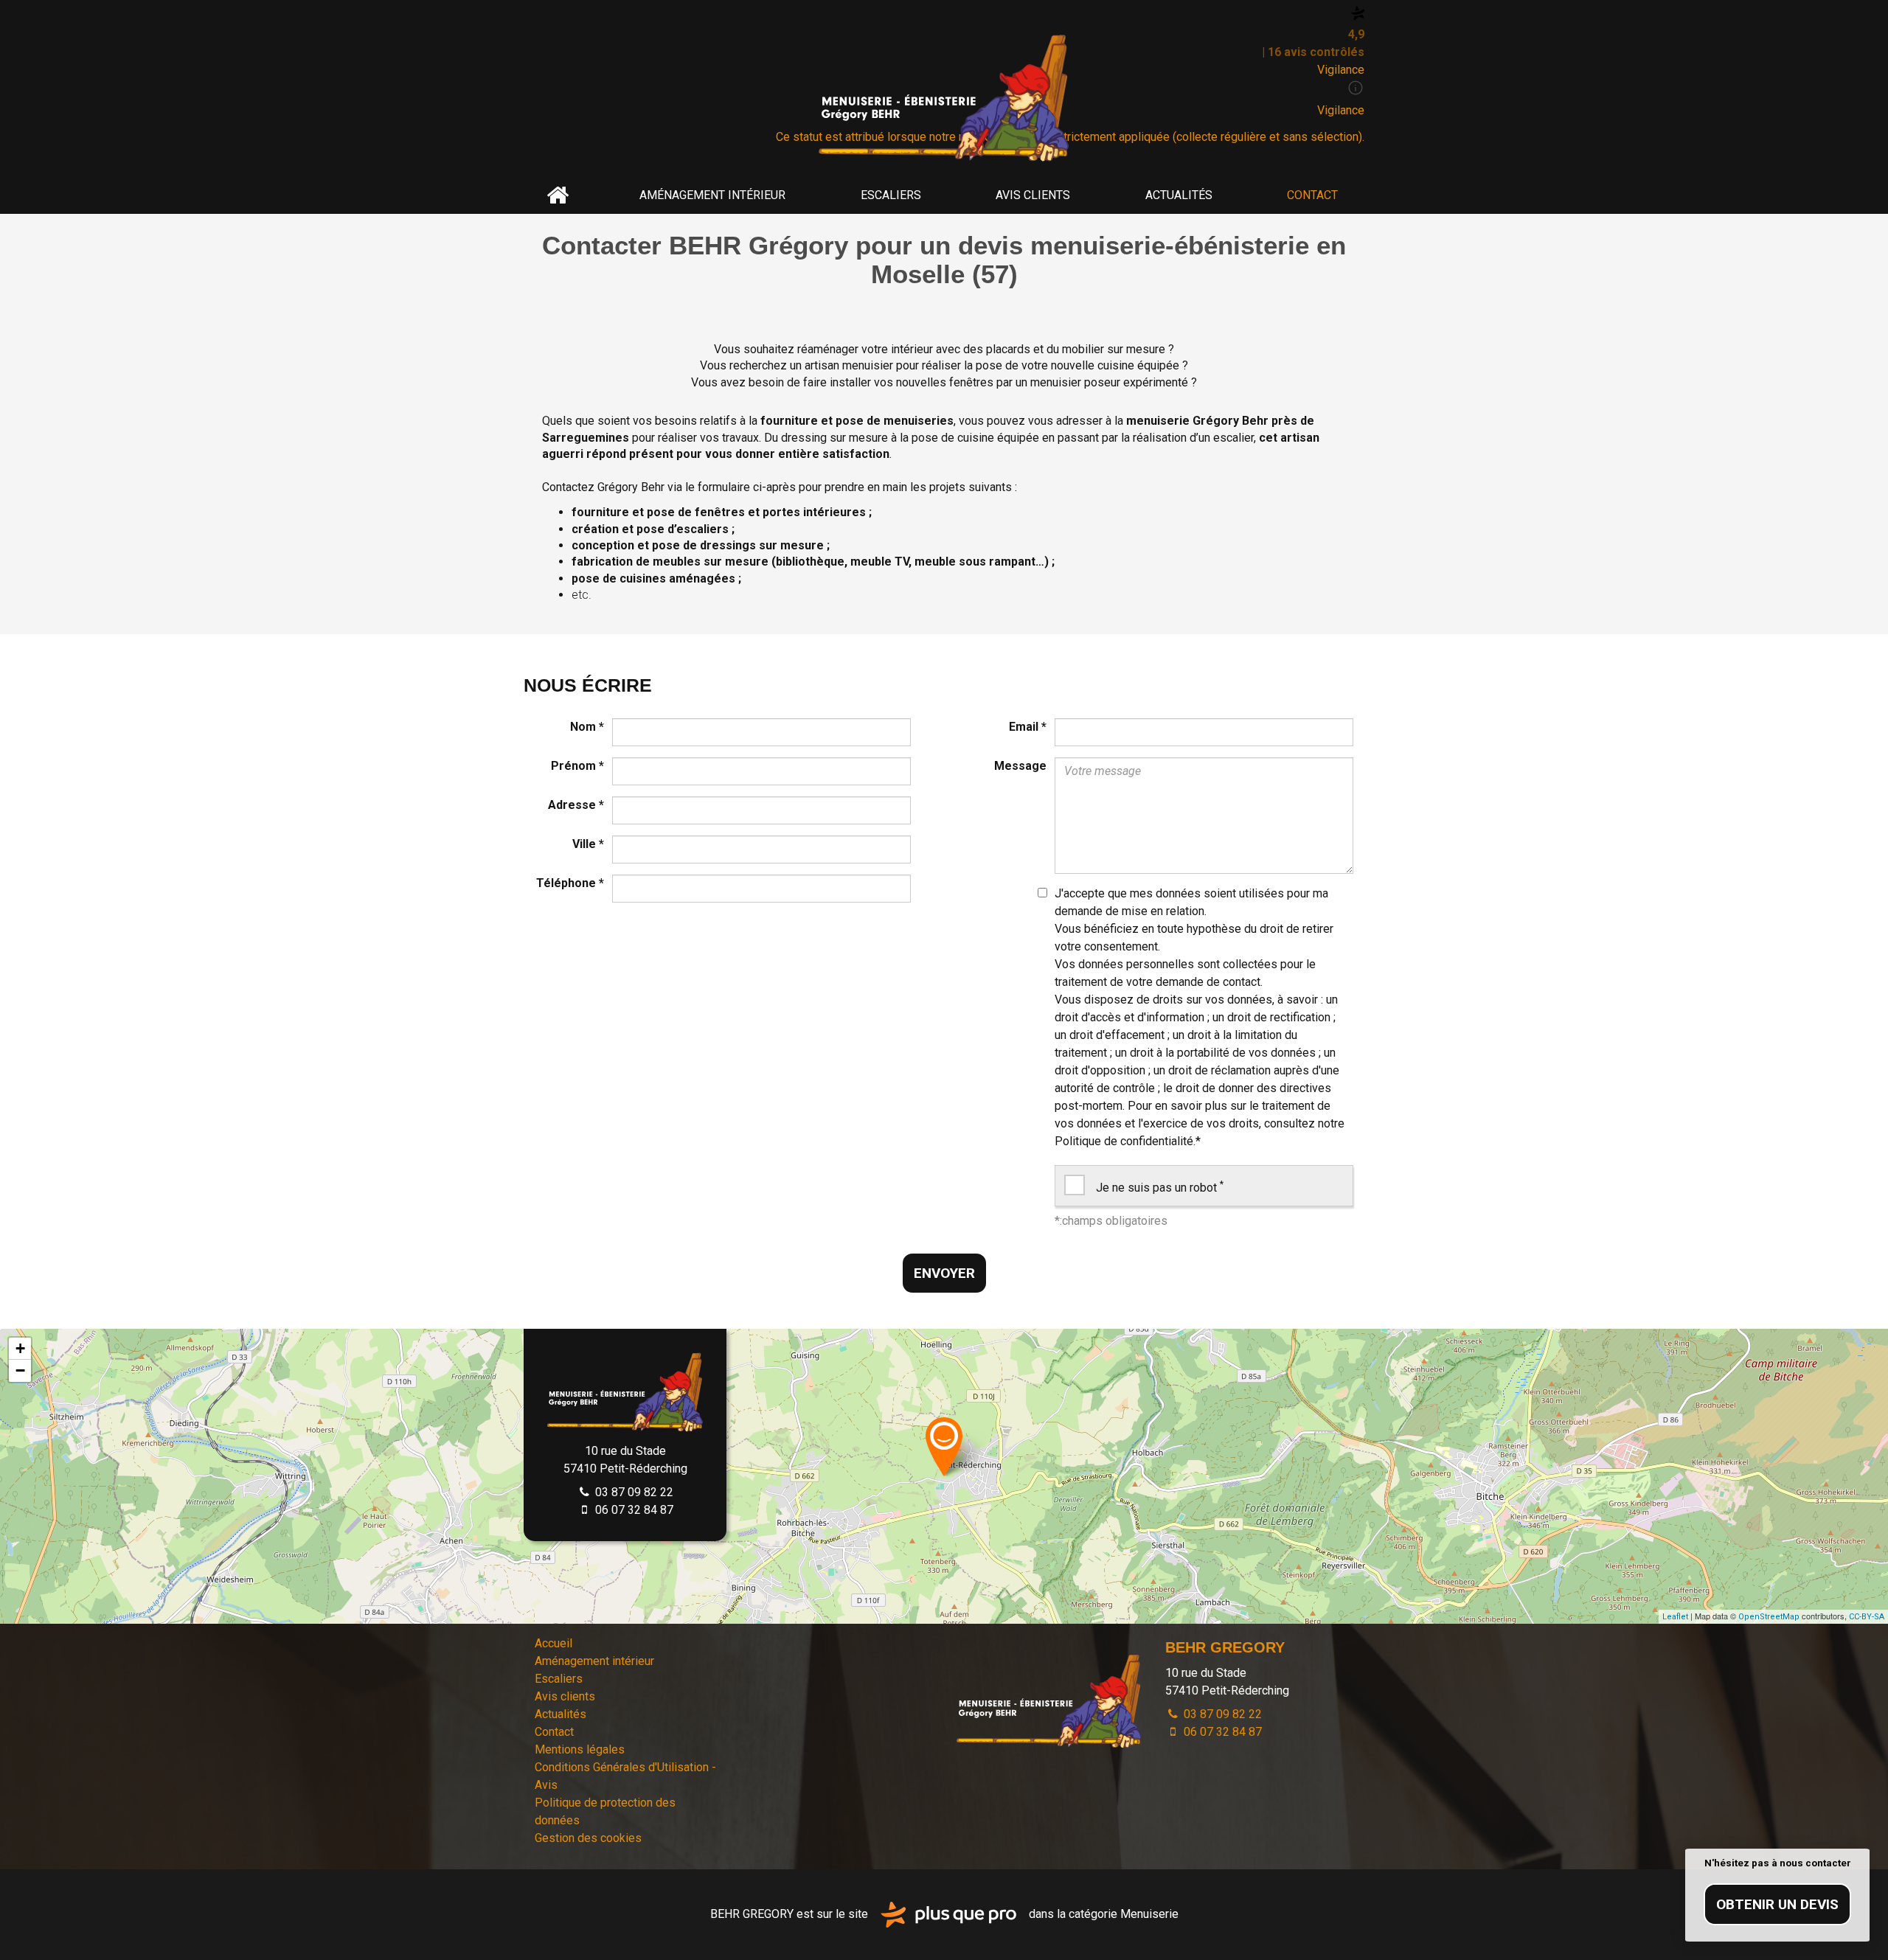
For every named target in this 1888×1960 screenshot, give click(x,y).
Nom (587, 727)
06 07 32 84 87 (633, 1510)
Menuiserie (1149, 1914)
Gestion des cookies (588, 1838)
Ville (588, 844)
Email (1028, 727)
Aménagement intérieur (712, 195)
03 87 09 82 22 (633, 1492)
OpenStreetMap (1769, 1617)
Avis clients (1033, 195)
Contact (1312, 195)
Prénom (577, 766)
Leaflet (1675, 1617)
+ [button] (20, 1348)
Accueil (558, 195)
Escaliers (891, 195)
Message (1020, 766)
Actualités (1179, 195)
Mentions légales (580, 1749)
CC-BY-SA (1867, 1617)
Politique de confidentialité (1124, 1141)
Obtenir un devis (1777, 1904)
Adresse (576, 805)
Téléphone (570, 883)
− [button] (20, 1370)
